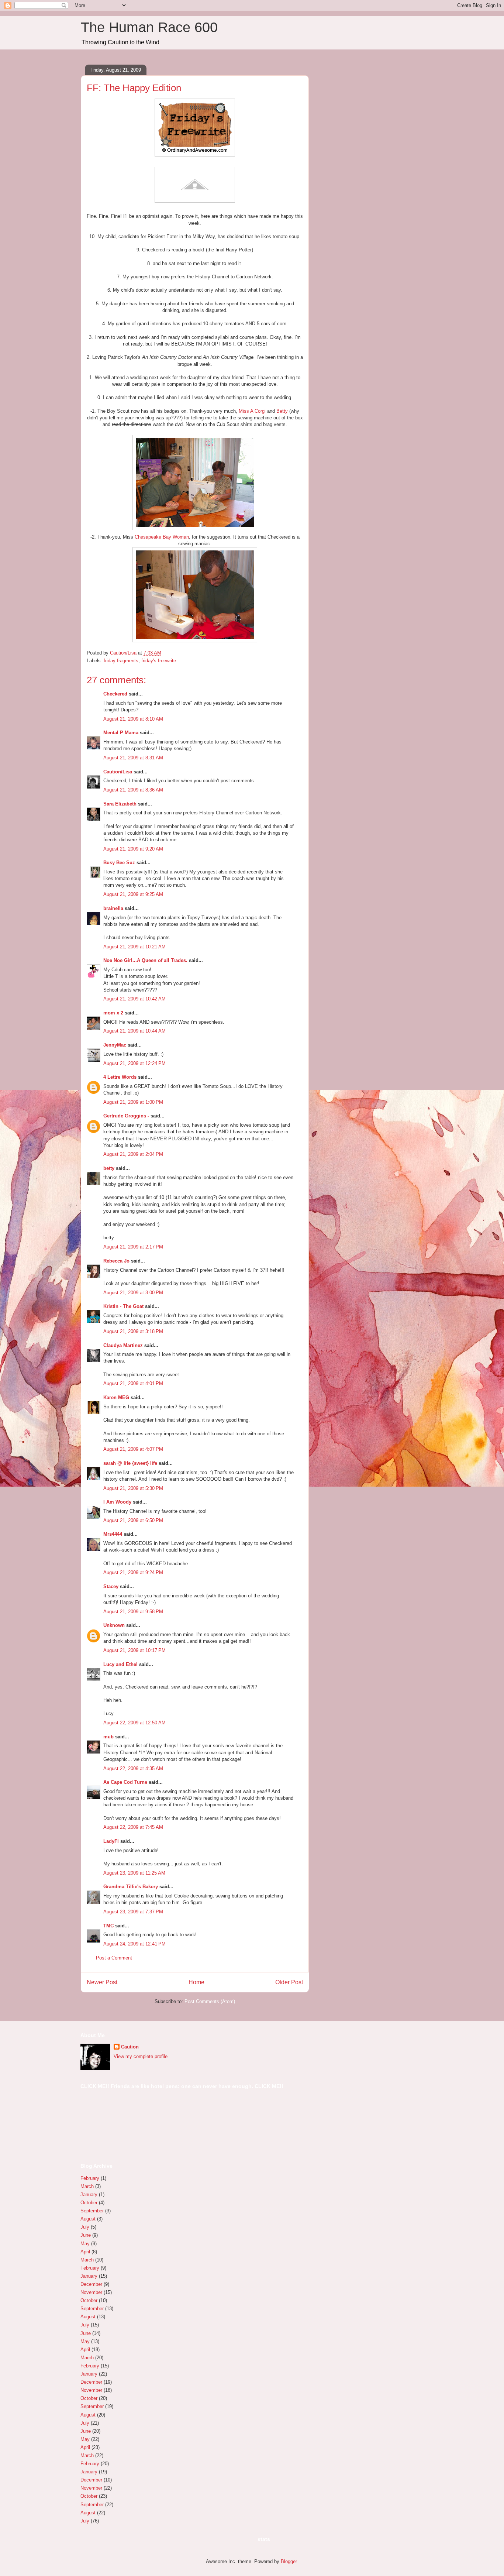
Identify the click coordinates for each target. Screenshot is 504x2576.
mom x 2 (113, 1013)
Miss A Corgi (253, 411)
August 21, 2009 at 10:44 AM (134, 1031)
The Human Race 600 (149, 27)
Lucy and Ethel (120, 1664)
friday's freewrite (159, 661)
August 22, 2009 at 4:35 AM (133, 1768)
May (85, 2244)
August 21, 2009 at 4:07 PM (133, 1449)
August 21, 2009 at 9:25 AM (133, 894)
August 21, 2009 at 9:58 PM (133, 1612)
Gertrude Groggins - (126, 1116)
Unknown (114, 1625)
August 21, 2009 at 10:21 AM (134, 947)
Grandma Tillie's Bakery (131, 1887)
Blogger (289, 2561)
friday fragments (121, 661)
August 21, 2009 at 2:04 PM (133, 1154)
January (89, 2194)
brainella (113, 908)
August (88, 2219)
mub (108, 1737)
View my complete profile (141, 2056)
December (91, 2284)
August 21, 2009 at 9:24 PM (133, 1572)
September (92, 2211)
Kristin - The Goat (123, 1306)
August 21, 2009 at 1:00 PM (133, 1102)
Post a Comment (114, 1958)
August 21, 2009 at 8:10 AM (133, 719)
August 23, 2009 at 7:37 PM (133, 1912)
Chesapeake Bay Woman (162, 537)
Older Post (289, 1982)
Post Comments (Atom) (210, 2001)
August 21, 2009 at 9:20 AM (133, 849)
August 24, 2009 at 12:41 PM (134, 1944)
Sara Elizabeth (120, 804)
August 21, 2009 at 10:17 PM (134, 1650)
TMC (108, 1926)
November (91, 2292)
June (86, 2235)
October (89, 2203)
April (85, 2252)
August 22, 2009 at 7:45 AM (133, 1827)
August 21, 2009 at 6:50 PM (133, 1520)
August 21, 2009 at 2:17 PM (133, 1247)
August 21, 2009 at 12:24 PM (134, 1063)
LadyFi (111, 1841)
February (90, 2178)
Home (196, 1982)
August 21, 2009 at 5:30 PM (133, 1488)
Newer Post (102, 1982)
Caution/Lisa (118, 772)
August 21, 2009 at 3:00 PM (133, 1293)
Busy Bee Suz (119, 863)
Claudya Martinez (123, 1345)
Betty (282, 411)
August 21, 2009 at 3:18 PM (133, 1331)
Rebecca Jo (116, 1261)
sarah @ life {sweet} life (130, 1463)
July (85, 2227)
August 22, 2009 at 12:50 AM (134, 1723)
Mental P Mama (121, 733)
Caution (130, 2047)
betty (109, 1168)
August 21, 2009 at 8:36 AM (133, 790)
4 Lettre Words (120, 1077)
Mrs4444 (113, 1534)
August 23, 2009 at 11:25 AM (134, 1873)
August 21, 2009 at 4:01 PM (133, 1383)
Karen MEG (116, 1397)
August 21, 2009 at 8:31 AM (133, 758)
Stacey (111, 1586)
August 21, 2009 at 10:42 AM (134, 999)
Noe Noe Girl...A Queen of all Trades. (145, 960)
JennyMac (115, 1045)
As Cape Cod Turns (125, 1782)
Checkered (115, 694)
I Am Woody (117, 1502)
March (87, 2186)
